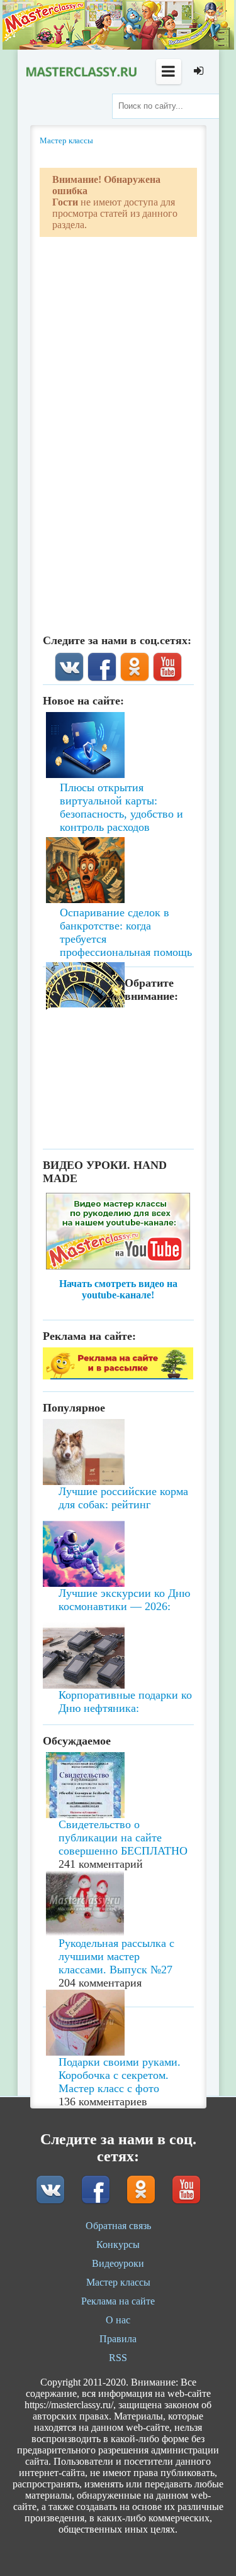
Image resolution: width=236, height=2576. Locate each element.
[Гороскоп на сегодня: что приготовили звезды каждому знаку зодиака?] (118, 919)
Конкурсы (118, 2244)
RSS (118, 2358)
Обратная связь (118, 2226)
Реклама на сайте (118, 2301)
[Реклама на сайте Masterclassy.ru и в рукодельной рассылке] (118, 1376)
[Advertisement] (118, 1137)
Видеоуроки (118, 2263)
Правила (118, 2339)
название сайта (81, 72)
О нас (118, 2320)
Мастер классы (118, 2282)
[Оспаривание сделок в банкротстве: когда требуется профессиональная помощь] (118, 835)
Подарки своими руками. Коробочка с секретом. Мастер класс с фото (120, 2075)
